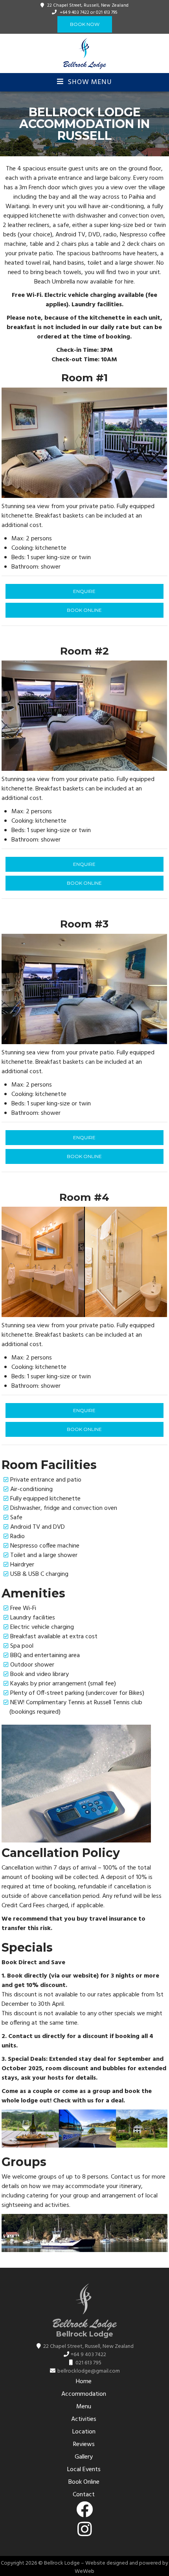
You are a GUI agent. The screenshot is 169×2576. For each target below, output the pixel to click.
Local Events (84, 2470)
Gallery (84, 2457)
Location (84, 2432)
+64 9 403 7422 (74, 13)
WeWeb (84, 2571)
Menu (84, 2407)
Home (84, 2382)
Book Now (85, 24)
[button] (9, 443)
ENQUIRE (84, 591)
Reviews (84, 2444)
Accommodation (84, 2394)
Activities (84, 2419)
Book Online (84, 2482)
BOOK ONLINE (84, 610)
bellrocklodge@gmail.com (89, 2371)
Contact (84, 2495)
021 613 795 (107, 13)
